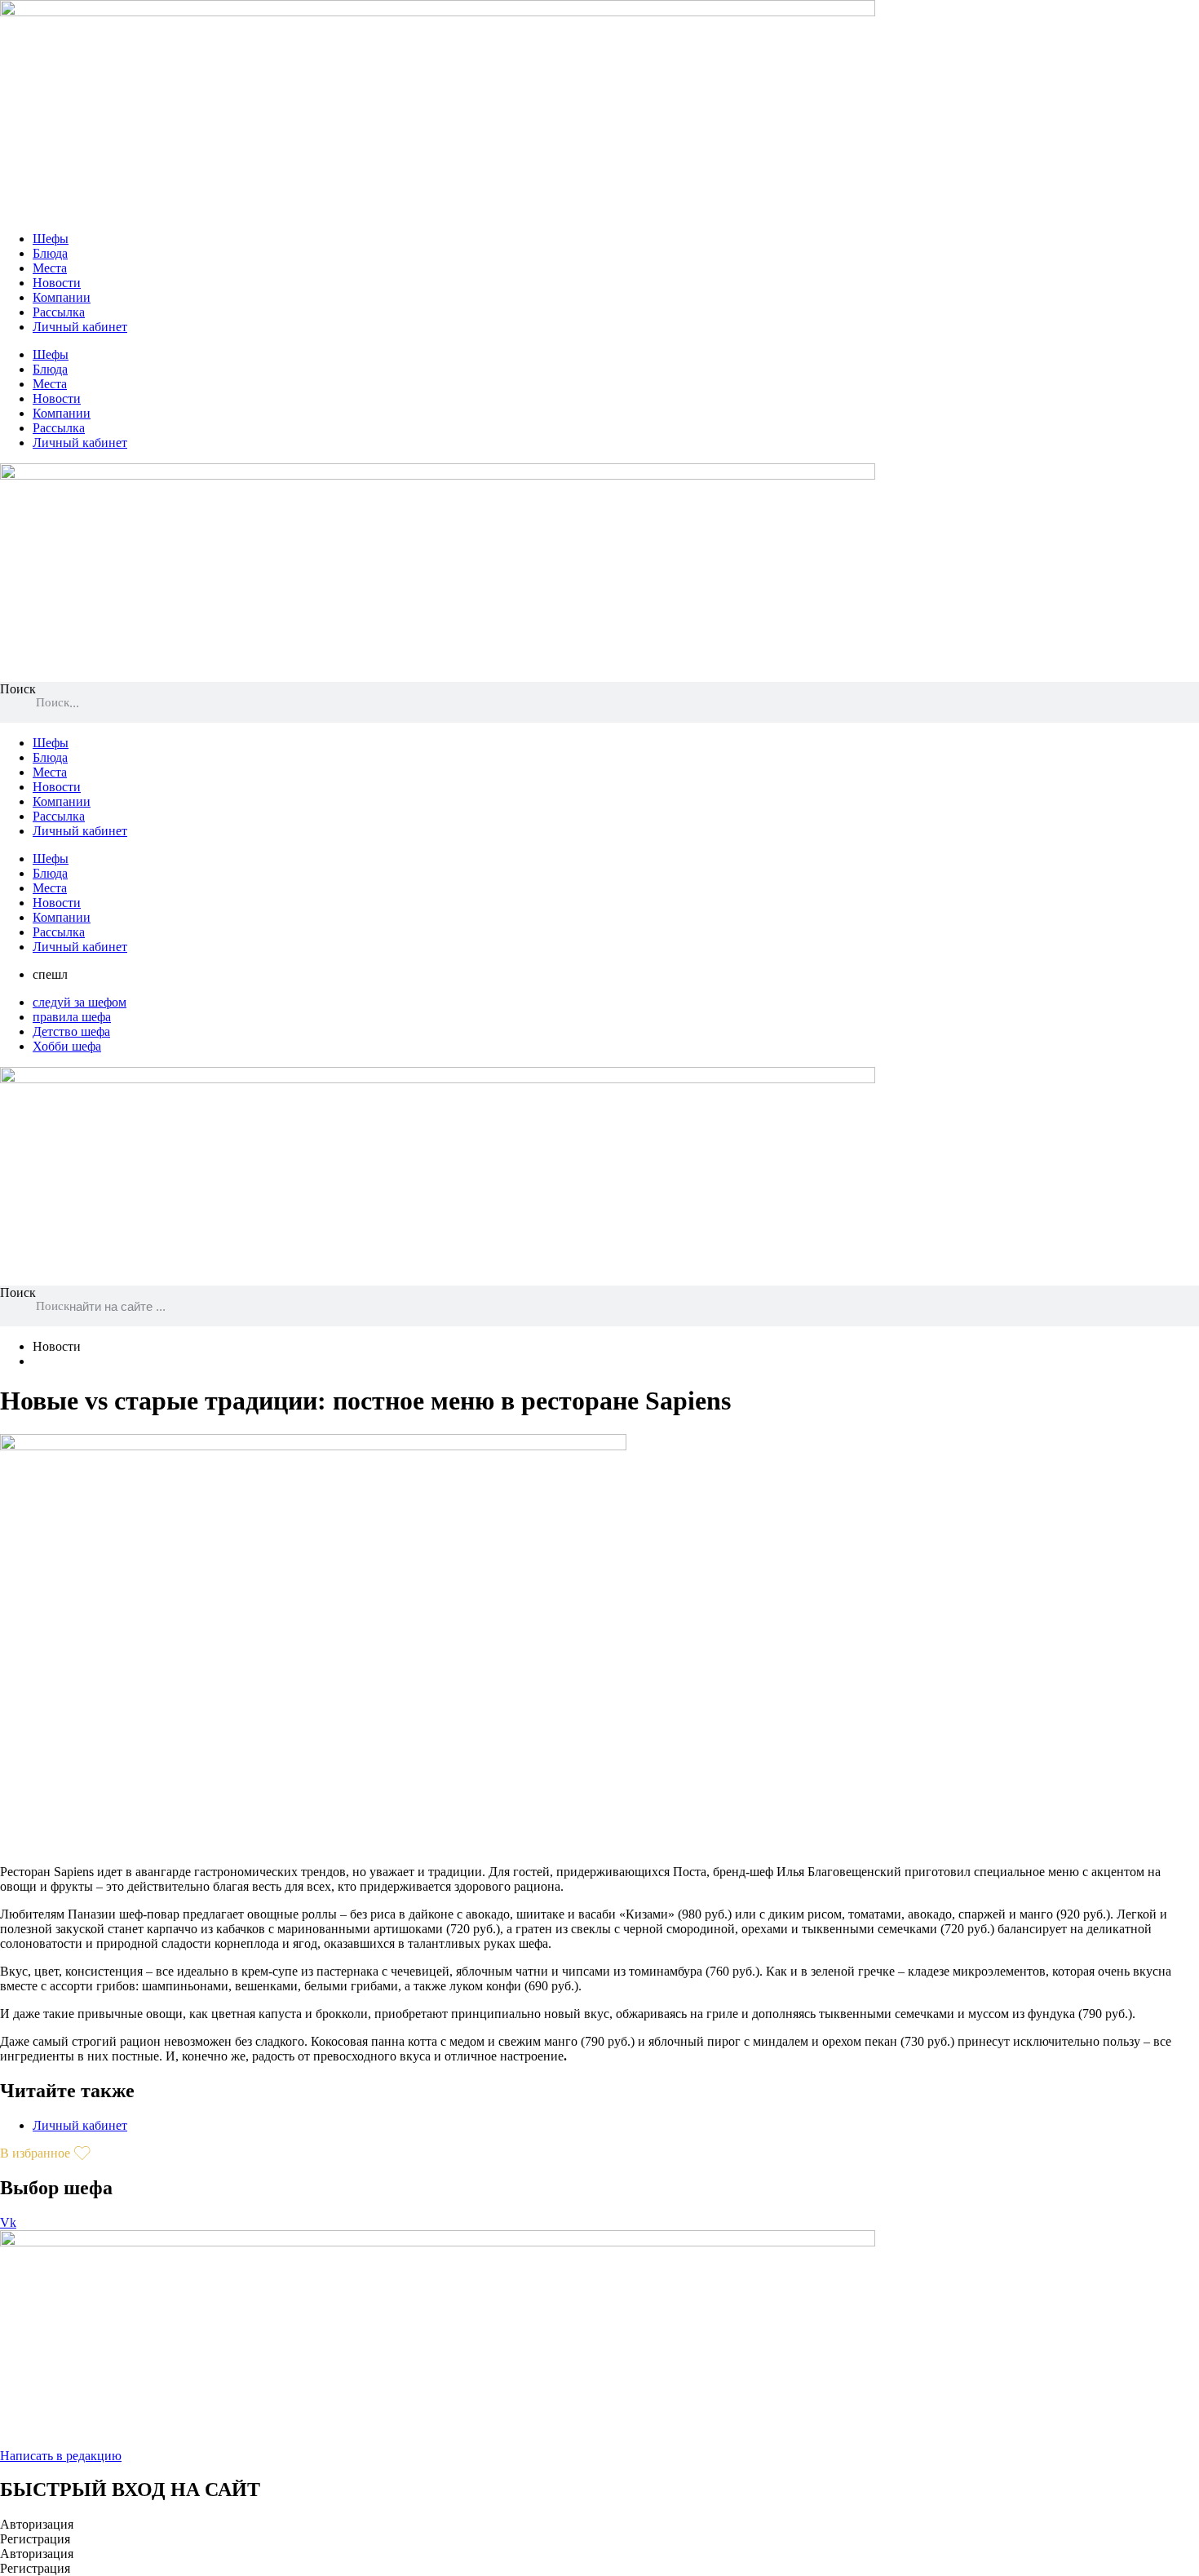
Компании (62, 297)
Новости (57, 283)
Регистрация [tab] (35, 2539)
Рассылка (59, 312)
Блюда (50, 253)
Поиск (18, 689)
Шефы (51, 239)
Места (50, 268)
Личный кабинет (80, 327)
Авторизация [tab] (37, 2524)
